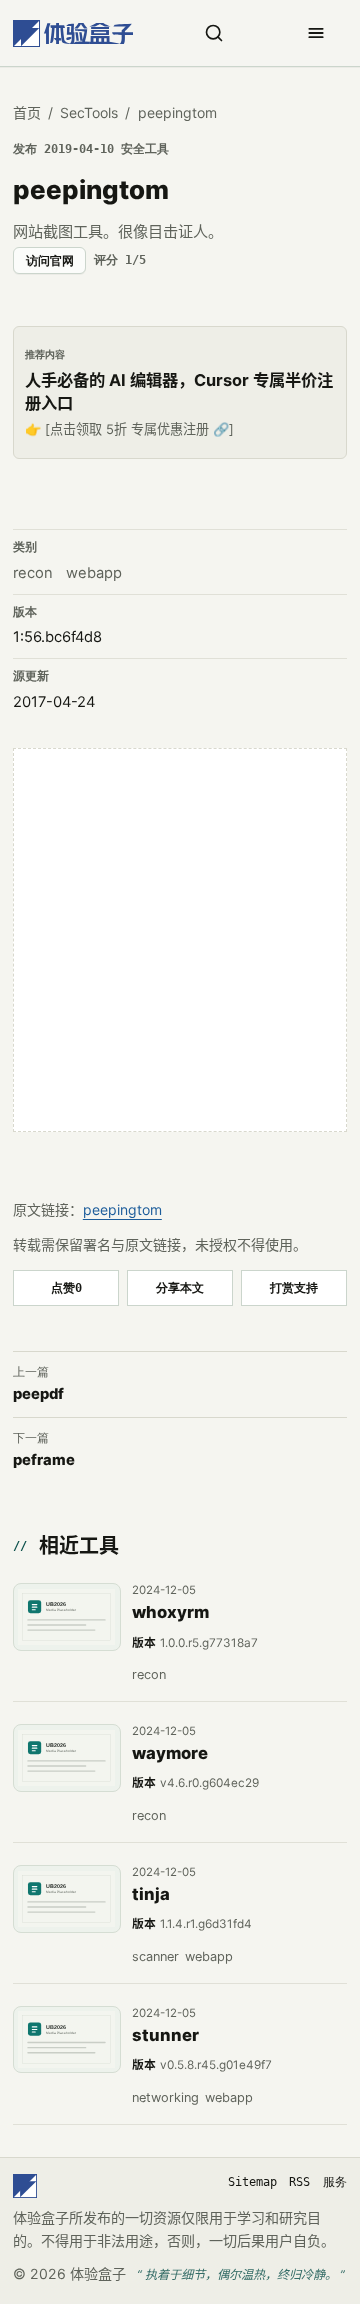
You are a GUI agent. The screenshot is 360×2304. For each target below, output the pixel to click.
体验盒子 (98, 2273)
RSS (299, 2182)
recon (33, 573)
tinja (151, 1894)
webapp (94, 573)
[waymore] (67, 1758)
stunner (165, 2035)
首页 (27, 112)
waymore (170, 1753)
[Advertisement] (180, 940)
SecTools (89, 112)
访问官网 (50, 261)
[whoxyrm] (67, 1617)
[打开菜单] (316, 33)
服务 (335, 2182)
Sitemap (252, 2182)
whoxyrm (170, 1612)
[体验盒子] (73, 33)
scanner (155, 1956)
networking (165, 2097)
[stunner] (67, 2040)
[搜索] (214, 33)
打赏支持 (294, 1287)
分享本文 (180, 1287)
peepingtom (122, 1209)
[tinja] (67, 1899)
